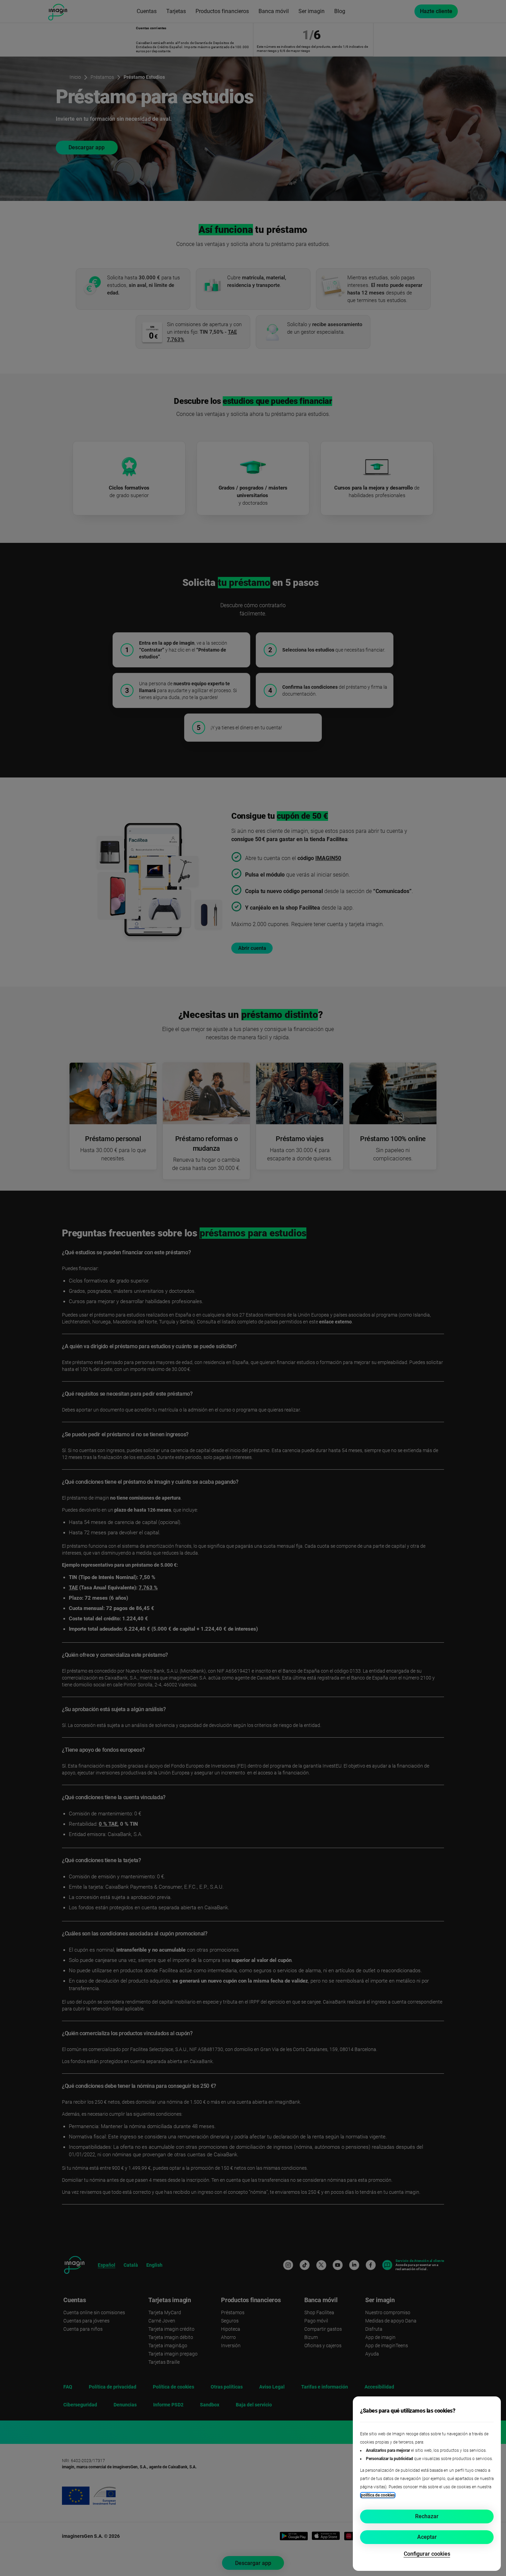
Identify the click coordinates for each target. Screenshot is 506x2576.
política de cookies (378, 2495)
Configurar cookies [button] (427, 2554)
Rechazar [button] (427, 2516)
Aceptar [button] (427, 2537)
